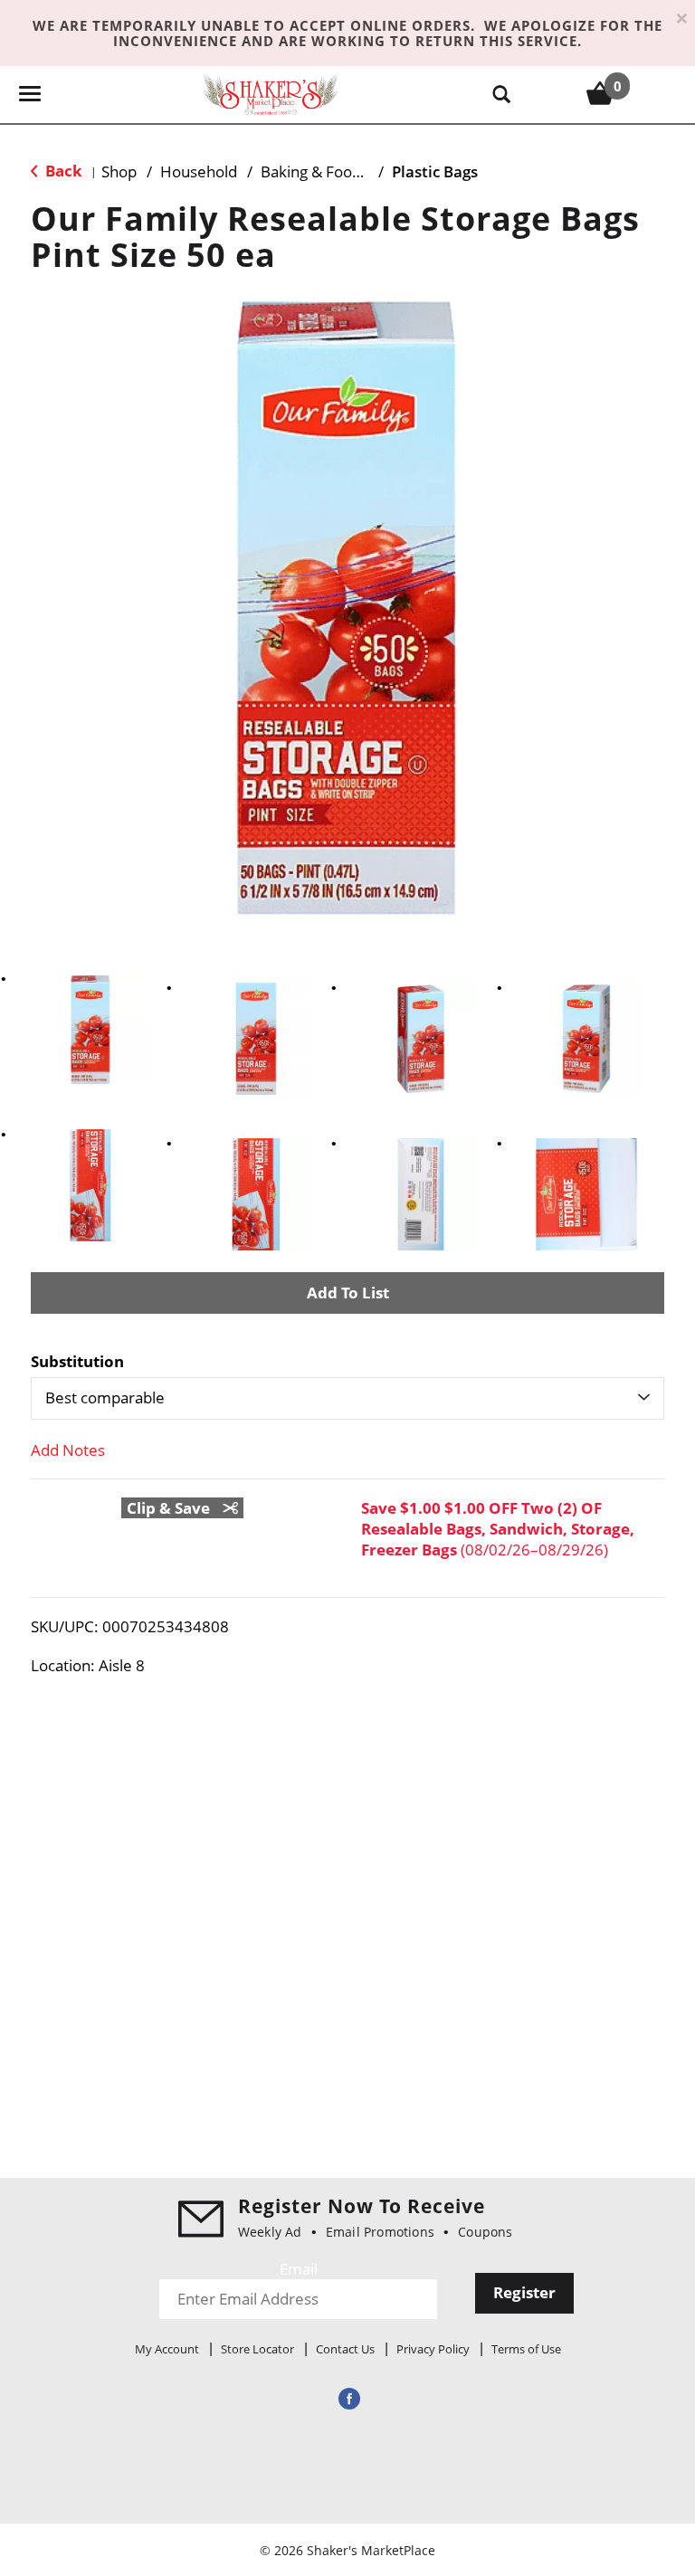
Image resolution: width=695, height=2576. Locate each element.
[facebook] (347, 2398)
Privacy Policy (433, 2349)
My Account (167, 2349)
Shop (119, 171)
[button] (90, 1030)
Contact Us (345, 2349)
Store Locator (257, 2349)
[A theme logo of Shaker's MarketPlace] (271, 94)
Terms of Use (526, 2349)
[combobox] (347, 1398)
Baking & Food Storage (340, 171)
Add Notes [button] (68, 1450)
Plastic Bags (435, 171)
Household (199, 171)
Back (62, 171)
